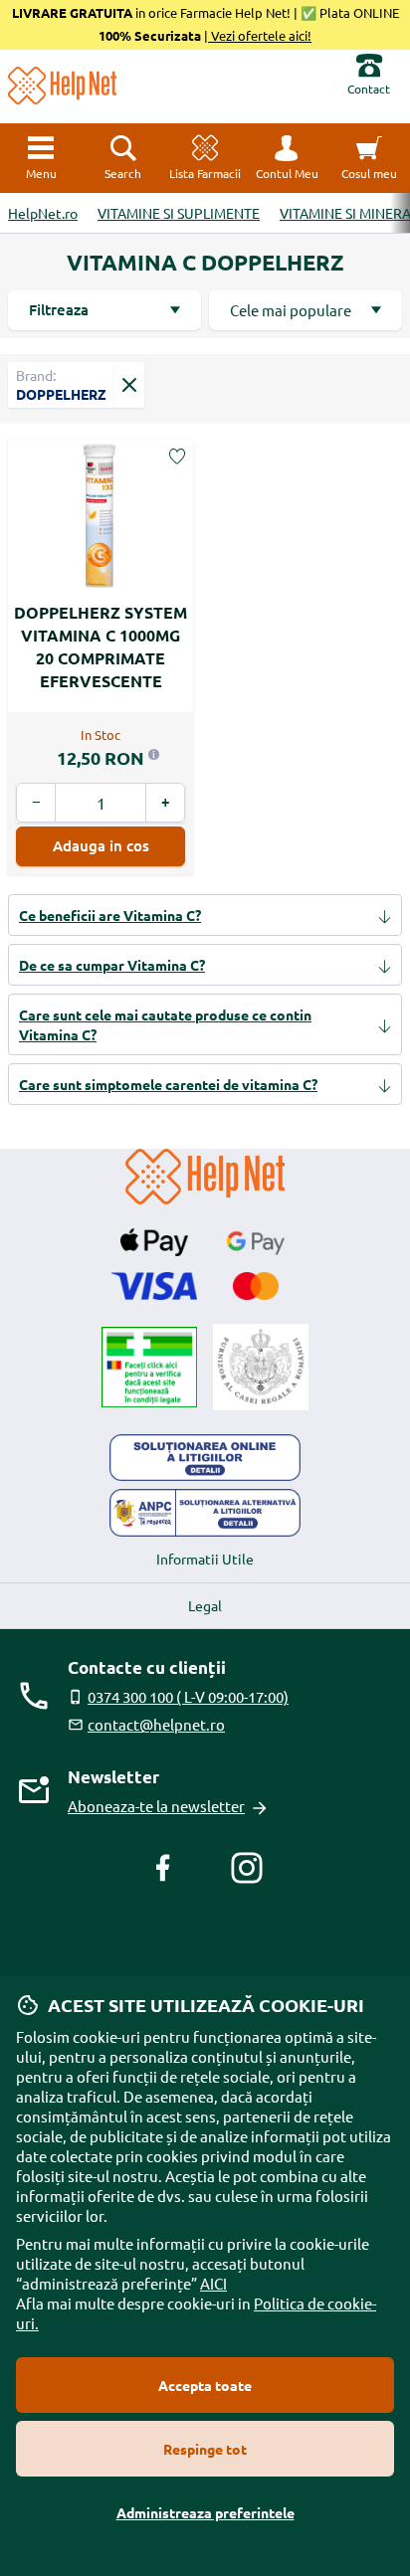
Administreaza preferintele (205, 2512)
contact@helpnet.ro (156, 1724)
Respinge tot (205, 2449)
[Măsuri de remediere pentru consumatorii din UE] (205, 1458)
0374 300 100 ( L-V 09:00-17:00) (188, 1696)
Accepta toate (205, 2385)
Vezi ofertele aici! (260, 35)
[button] (287, 158)
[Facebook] (163, 1868)
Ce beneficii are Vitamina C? (110, 915)
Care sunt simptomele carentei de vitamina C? (168, 1084)
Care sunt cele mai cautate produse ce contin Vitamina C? (165, 1024)
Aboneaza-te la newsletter (156, 1806)
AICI (213, 2283)
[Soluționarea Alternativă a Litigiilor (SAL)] (205, 1513)
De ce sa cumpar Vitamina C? (112, 965)
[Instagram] (247, 1868)
